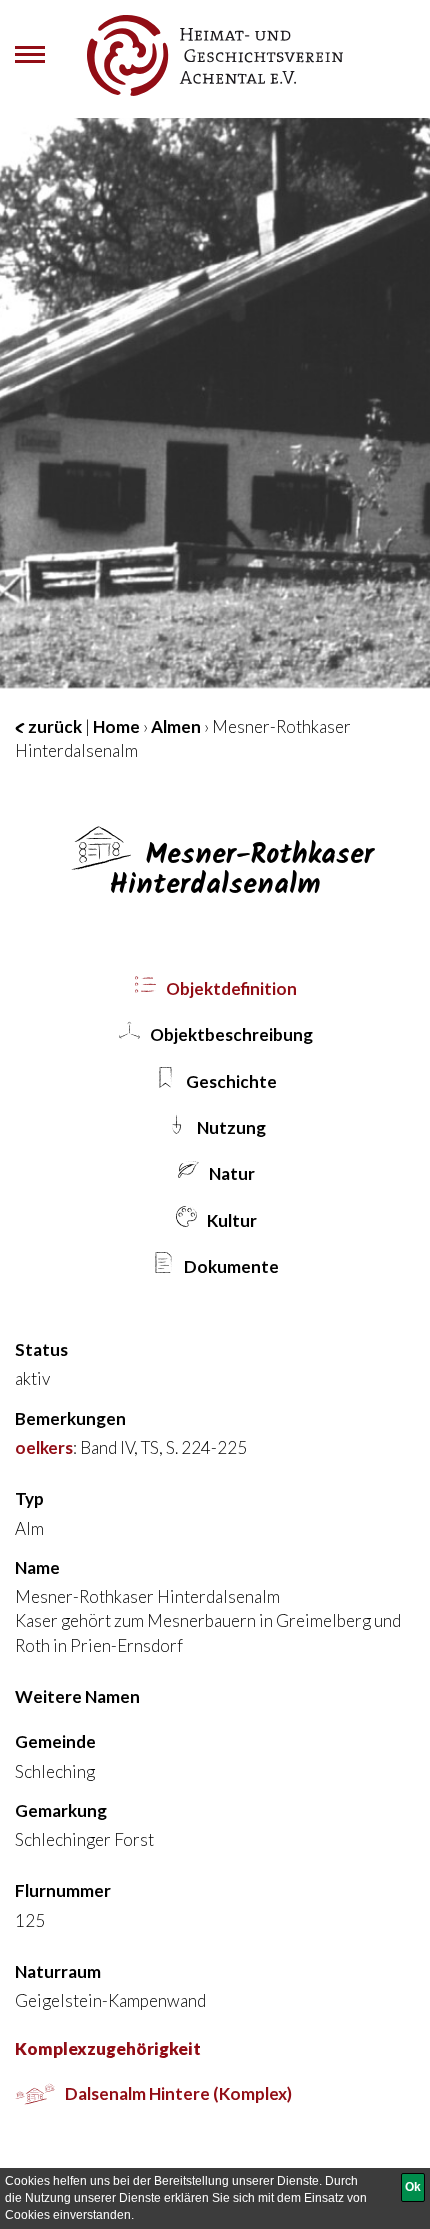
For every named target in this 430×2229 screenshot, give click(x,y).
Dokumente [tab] (230, 1266)
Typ (29, 1498)
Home (116, 726)
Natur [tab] (230, 1173)
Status (41, 1349)
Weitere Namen (77, 1696)
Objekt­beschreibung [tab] (230, 1034)
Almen (176, 726)
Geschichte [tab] (230, 1081)
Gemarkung (61, 1810)
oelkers (44, 1447)
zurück (53, 726)
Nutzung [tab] (230, 1127)
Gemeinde (55, 1741)
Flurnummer (63, 1890)
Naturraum (58, 1971)
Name (37, 1567)
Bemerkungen (70, 1418)
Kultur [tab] (230, 1220)
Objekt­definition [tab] (230, 988)
